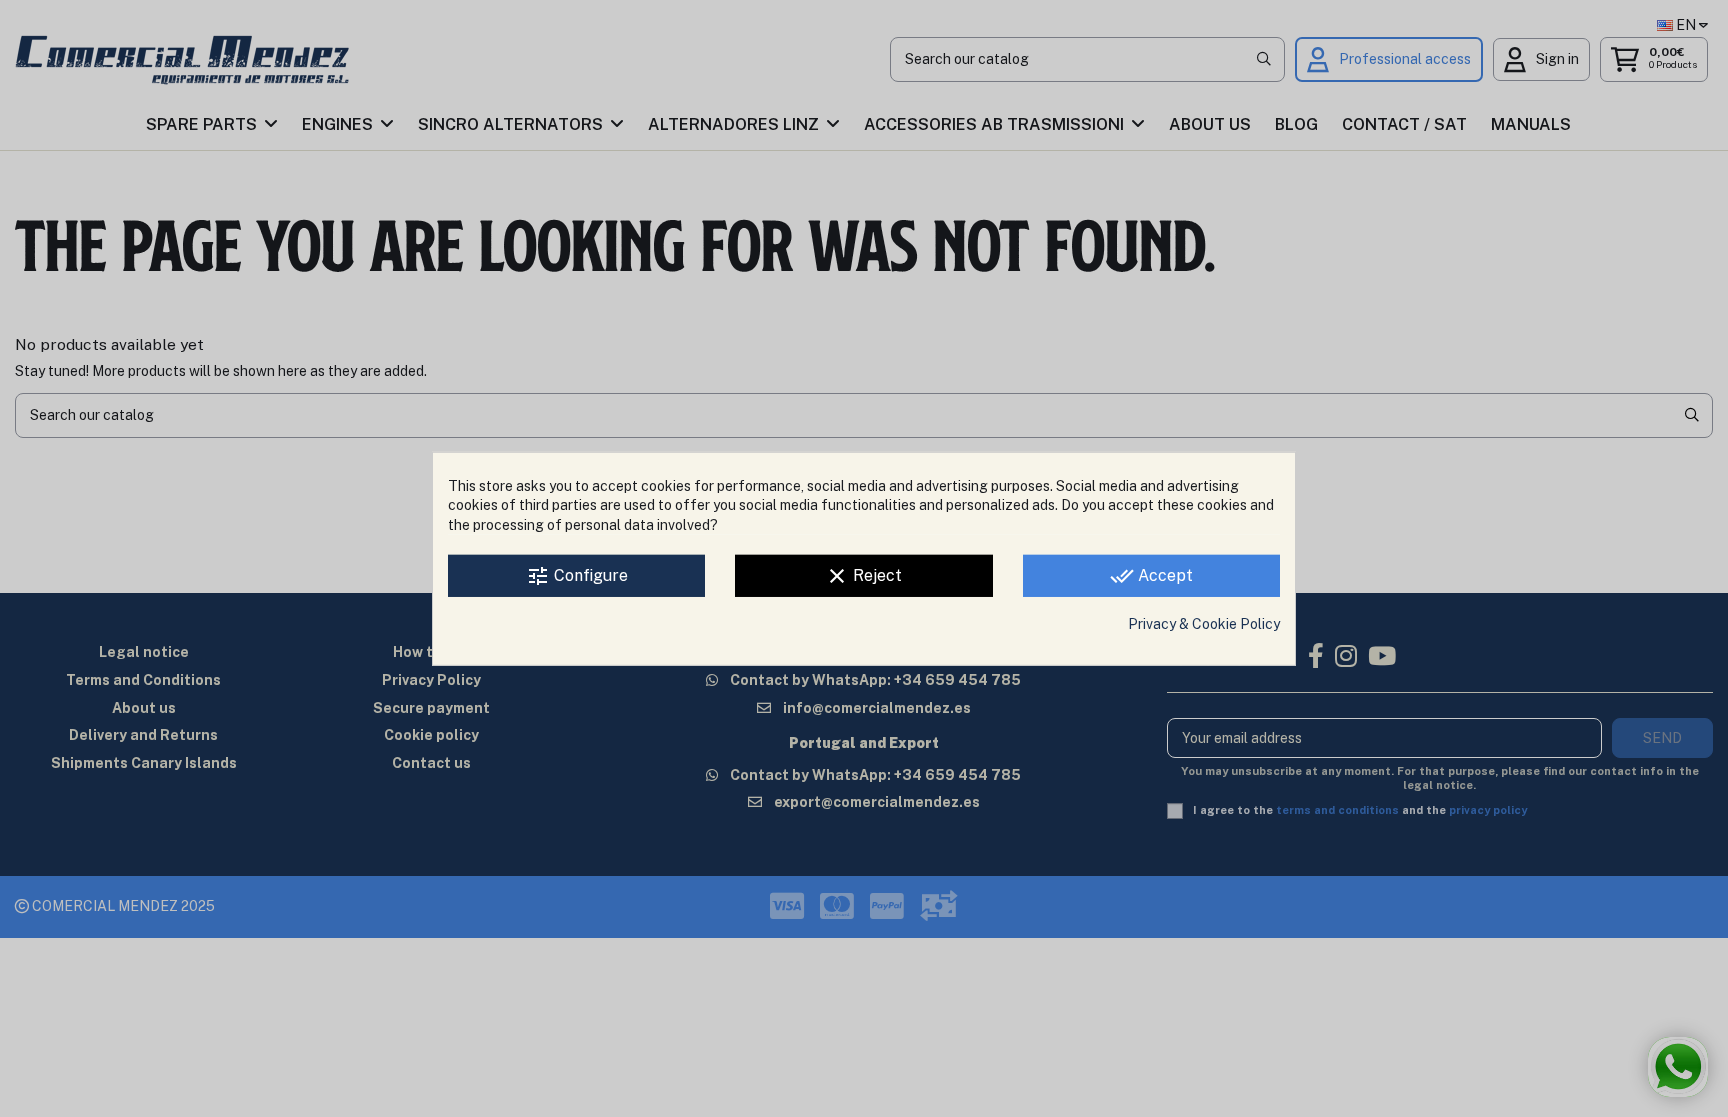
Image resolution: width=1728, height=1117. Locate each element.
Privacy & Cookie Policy (1204, 624)
